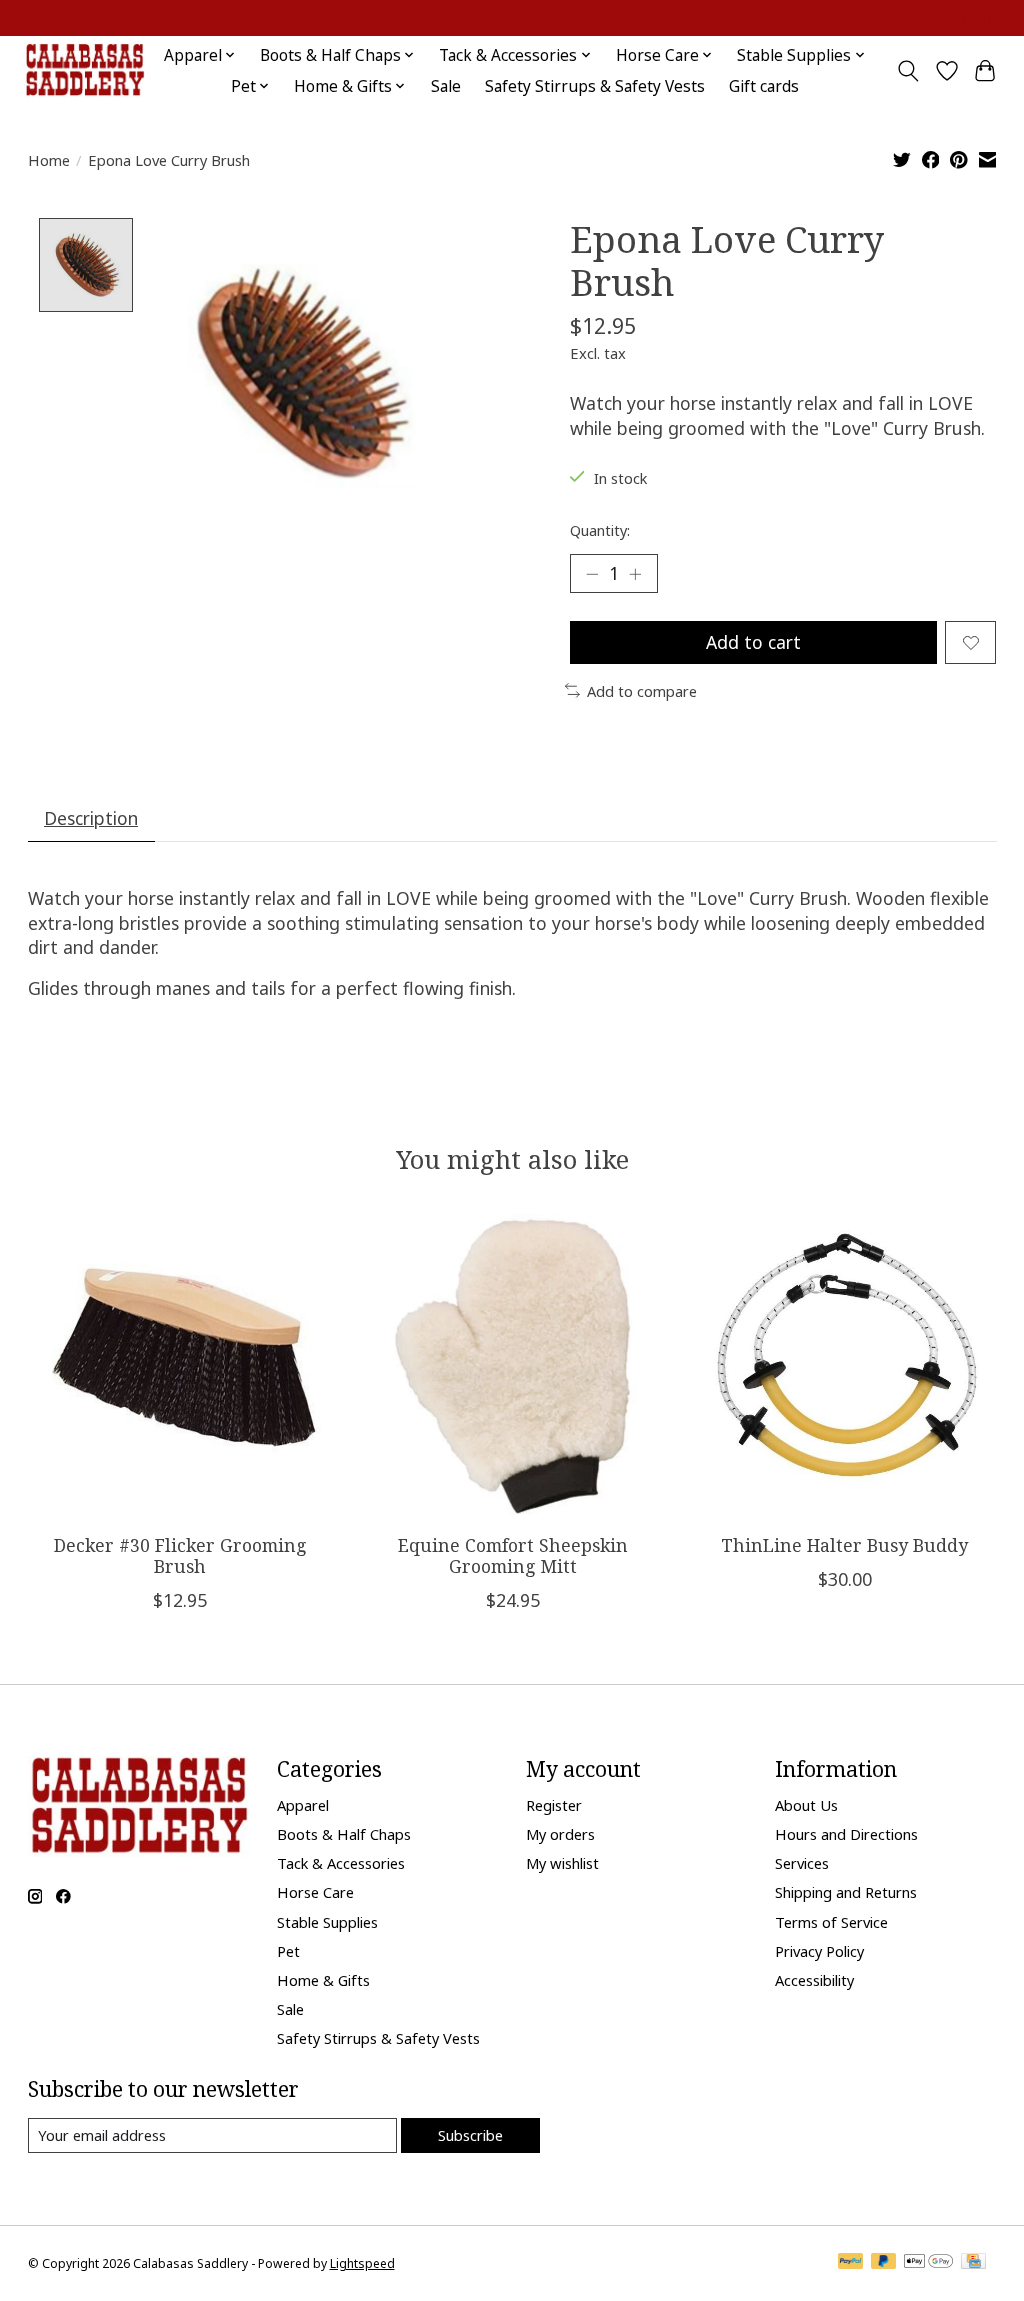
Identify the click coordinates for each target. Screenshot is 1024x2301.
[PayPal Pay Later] (884, 2263)
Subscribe (470, 2135)
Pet (288, 1951)
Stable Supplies (327, 1922)
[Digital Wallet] (928, 2263)
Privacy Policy (819, 1951)
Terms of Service (831, 1922)
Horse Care (315, 1892)
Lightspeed (362, 2263)
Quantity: (600, 530)
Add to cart (753, 642)
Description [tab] (91, 818)
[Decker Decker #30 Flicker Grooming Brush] (180, 1366)
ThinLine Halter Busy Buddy (844, 1545)
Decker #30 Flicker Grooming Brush (179, 1555)
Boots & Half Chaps (344, 1834)
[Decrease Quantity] (592, 574)
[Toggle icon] (907, 71)
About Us (806, 1805)
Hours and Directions (846, 1834)
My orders (560, 1834)
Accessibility (814, 1980)
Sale (446, 86)
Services (802, 1863)
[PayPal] (851, 2263)
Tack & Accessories (341, 1863)
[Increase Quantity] (635, 574)
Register (554, 1805)
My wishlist (562, 1863)
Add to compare (642, 691)
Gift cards (764, 86)
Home (49, 160)
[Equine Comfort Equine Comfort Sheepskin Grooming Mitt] (512, 1366)
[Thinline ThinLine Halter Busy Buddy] (844, 1366)
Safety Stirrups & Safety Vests (595, 86)
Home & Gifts (323, 1980)
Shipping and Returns (846, 1892)
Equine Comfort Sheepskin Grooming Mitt (512, 1555)
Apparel (303, 1805)
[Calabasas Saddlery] (84, 70)
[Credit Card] (973, 2263)
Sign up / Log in (954, 18)
